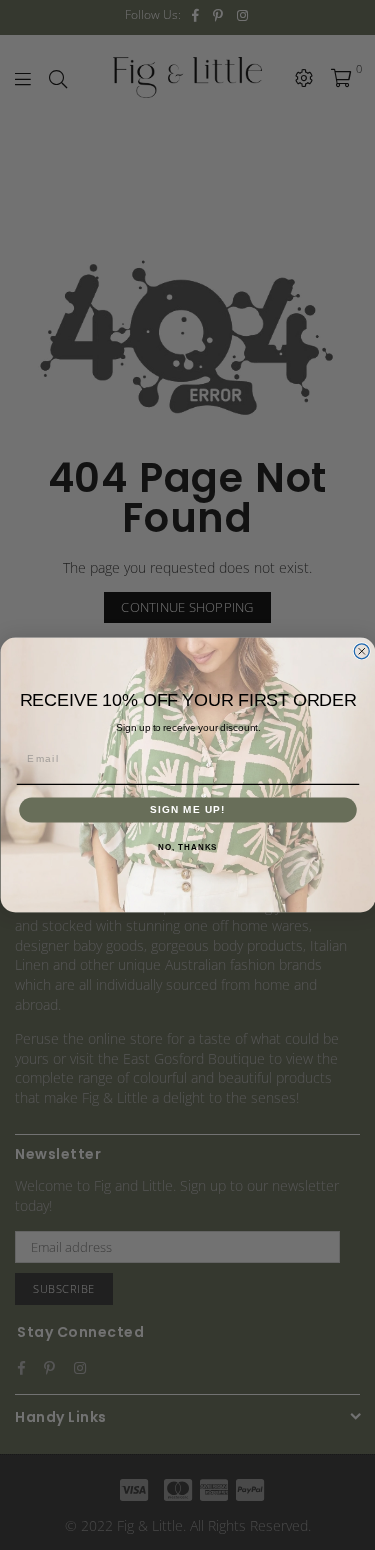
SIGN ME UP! (188, 809)
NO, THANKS (187, 847)
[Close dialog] (361, 651)
